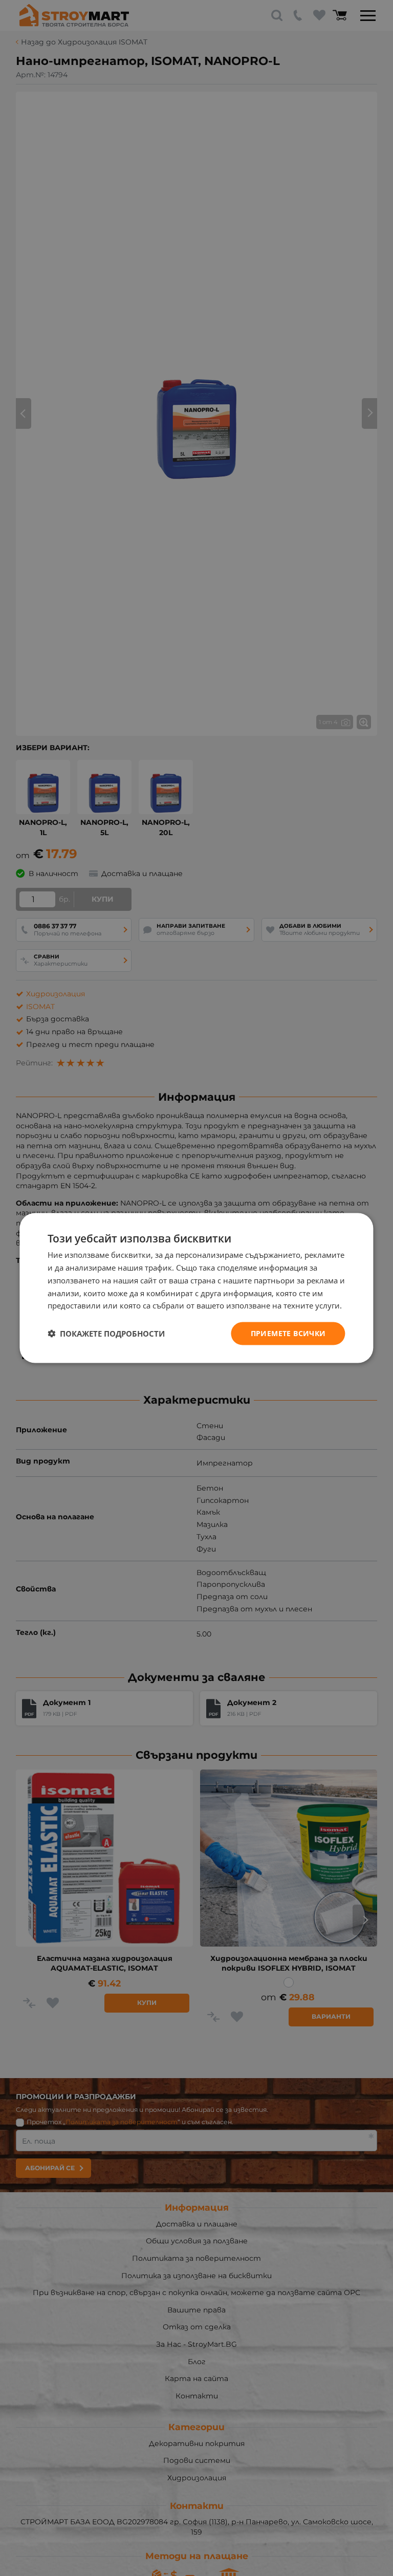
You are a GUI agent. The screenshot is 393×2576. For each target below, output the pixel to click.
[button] (106, 1334)
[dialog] (196, 1288)
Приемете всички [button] (288, 1333)
